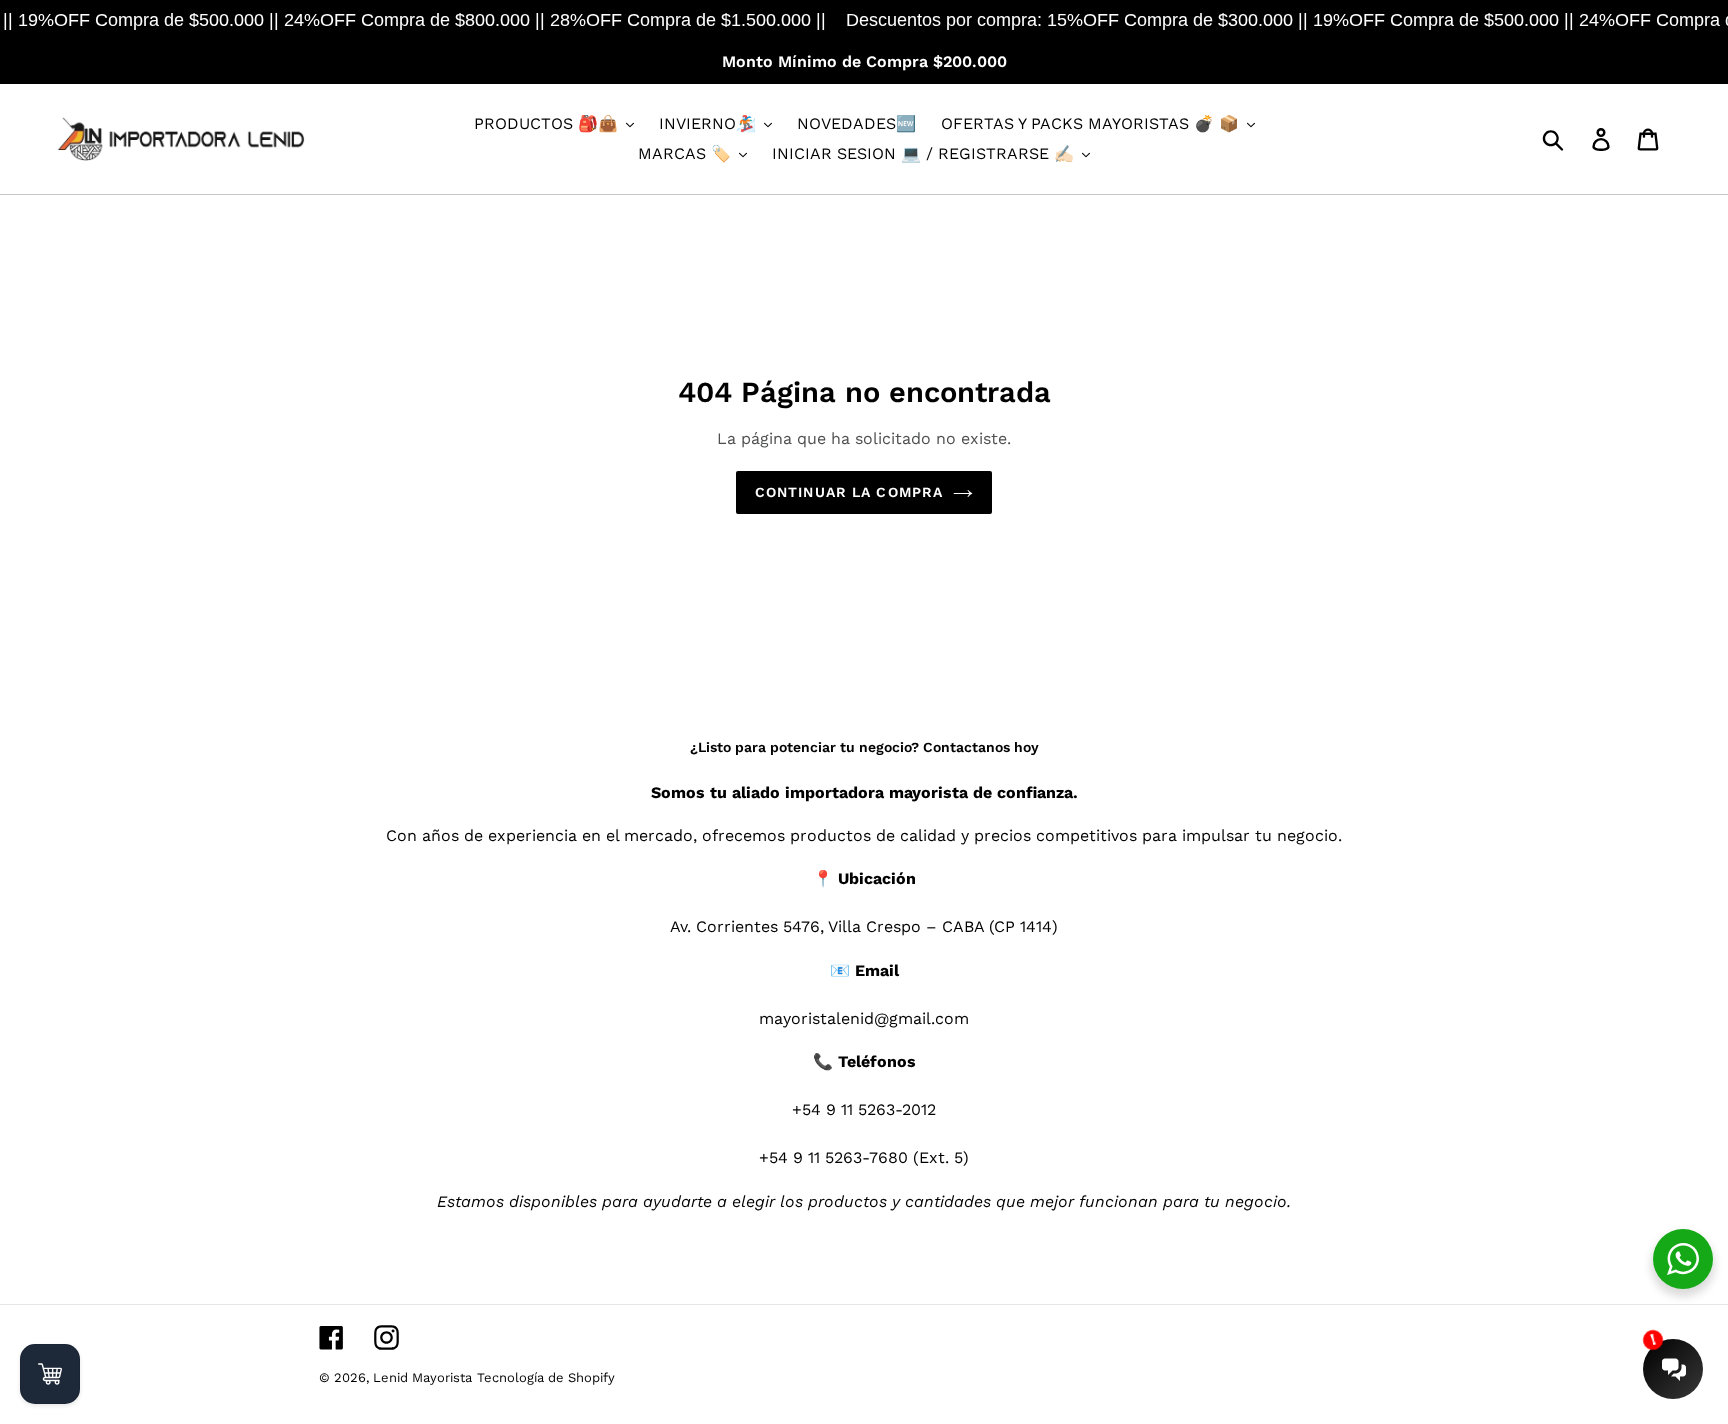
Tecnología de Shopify (546, 1377)
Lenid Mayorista (422, 1377)
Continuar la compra (849, 492)
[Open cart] (50, 1374)
